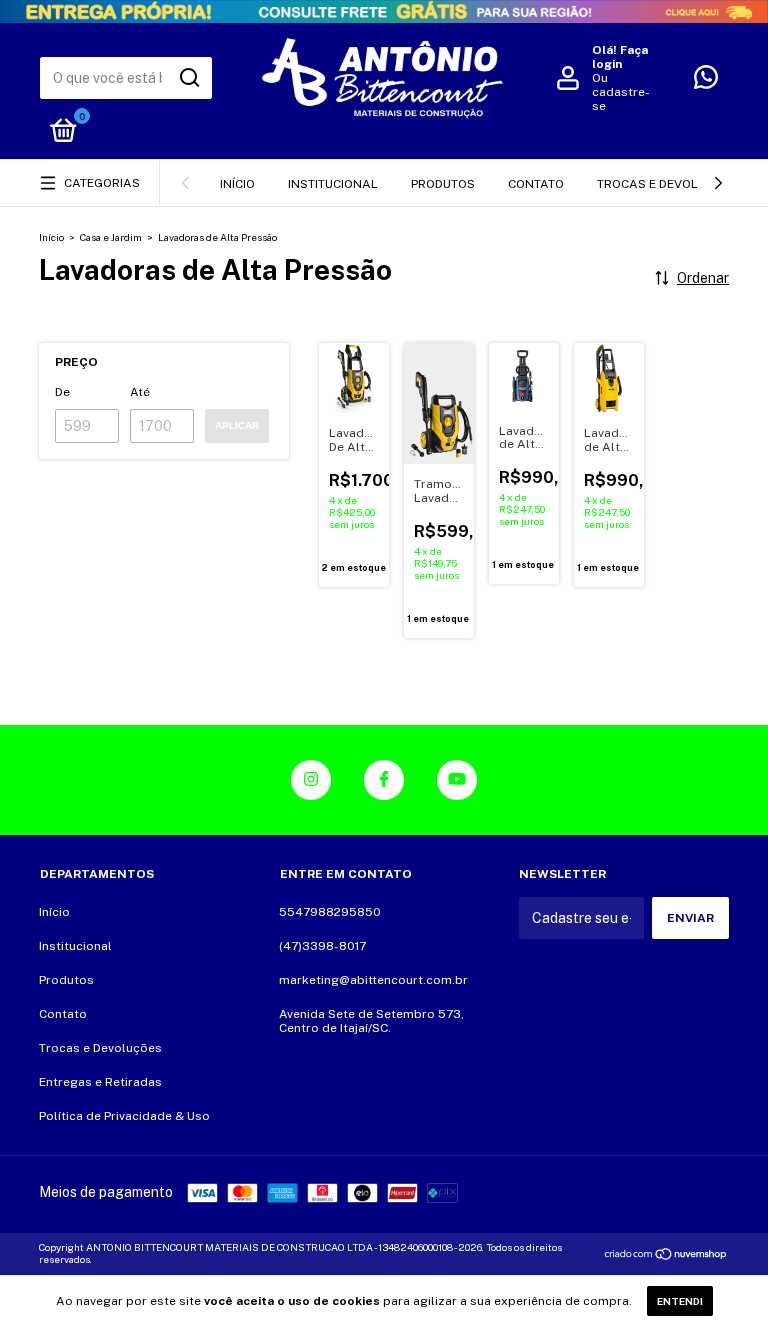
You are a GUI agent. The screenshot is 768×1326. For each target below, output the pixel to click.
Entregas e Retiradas (100, 1082)
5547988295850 (330, 912)
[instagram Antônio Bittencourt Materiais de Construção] (311, 780)
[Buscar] (188, 78)
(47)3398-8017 (322, 946)
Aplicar (237, 425)
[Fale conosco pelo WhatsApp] (706, 82)
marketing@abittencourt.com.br (373, 980)
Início (237, 184)
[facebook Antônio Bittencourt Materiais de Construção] (384, 780)
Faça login (620, 57)
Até (140, 392)
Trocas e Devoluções (667, 184)
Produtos (443, 184)
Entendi (680, 1301)
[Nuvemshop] (666, 1256)
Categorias (102, 183)
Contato (536, 184)
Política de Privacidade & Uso (124, 1116)
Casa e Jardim (111, 237)
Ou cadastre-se (621, 92)
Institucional (333, 184)
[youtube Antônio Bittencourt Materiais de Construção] (457, 780)
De (62, 392)
